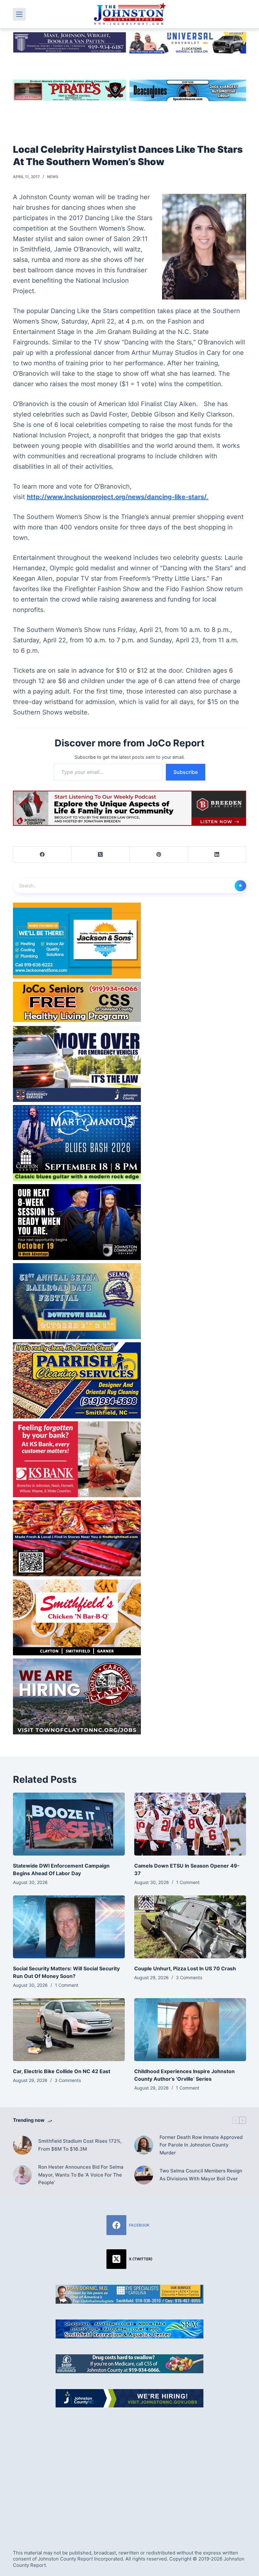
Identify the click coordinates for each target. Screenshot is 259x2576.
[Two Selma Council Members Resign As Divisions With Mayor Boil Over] (144, 2175)
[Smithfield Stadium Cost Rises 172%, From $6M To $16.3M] (22, 2145)
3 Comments (189, 1977)
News (53, 177)
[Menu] (19, 14)
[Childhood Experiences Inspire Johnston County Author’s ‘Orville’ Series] (190, 2030)
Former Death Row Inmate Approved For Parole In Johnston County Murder (201, 2145)
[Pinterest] (159, 855)
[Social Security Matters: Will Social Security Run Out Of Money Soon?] (69, 1927)
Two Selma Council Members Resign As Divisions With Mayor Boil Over (201, 2175)
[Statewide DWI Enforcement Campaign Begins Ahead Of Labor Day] (69, 1824)
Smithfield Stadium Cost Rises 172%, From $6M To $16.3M (80, 2145)
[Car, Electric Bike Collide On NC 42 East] (69, 2030)
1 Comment (188, 1882)
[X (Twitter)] (100, 855)
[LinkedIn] (217, 855)
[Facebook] (42, 855)
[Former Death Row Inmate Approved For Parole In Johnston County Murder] (144, 2145)
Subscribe (186, 772)
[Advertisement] (129, 2471)
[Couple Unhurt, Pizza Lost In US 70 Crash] (190, 1927)
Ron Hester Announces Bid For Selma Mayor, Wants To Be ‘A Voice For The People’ (81, 2175)
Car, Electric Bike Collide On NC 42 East (62, 2071)
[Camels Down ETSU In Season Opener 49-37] (190, 1824)
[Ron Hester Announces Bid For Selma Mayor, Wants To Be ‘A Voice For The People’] (22, 2175)
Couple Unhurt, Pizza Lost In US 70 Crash (185, 1968)
